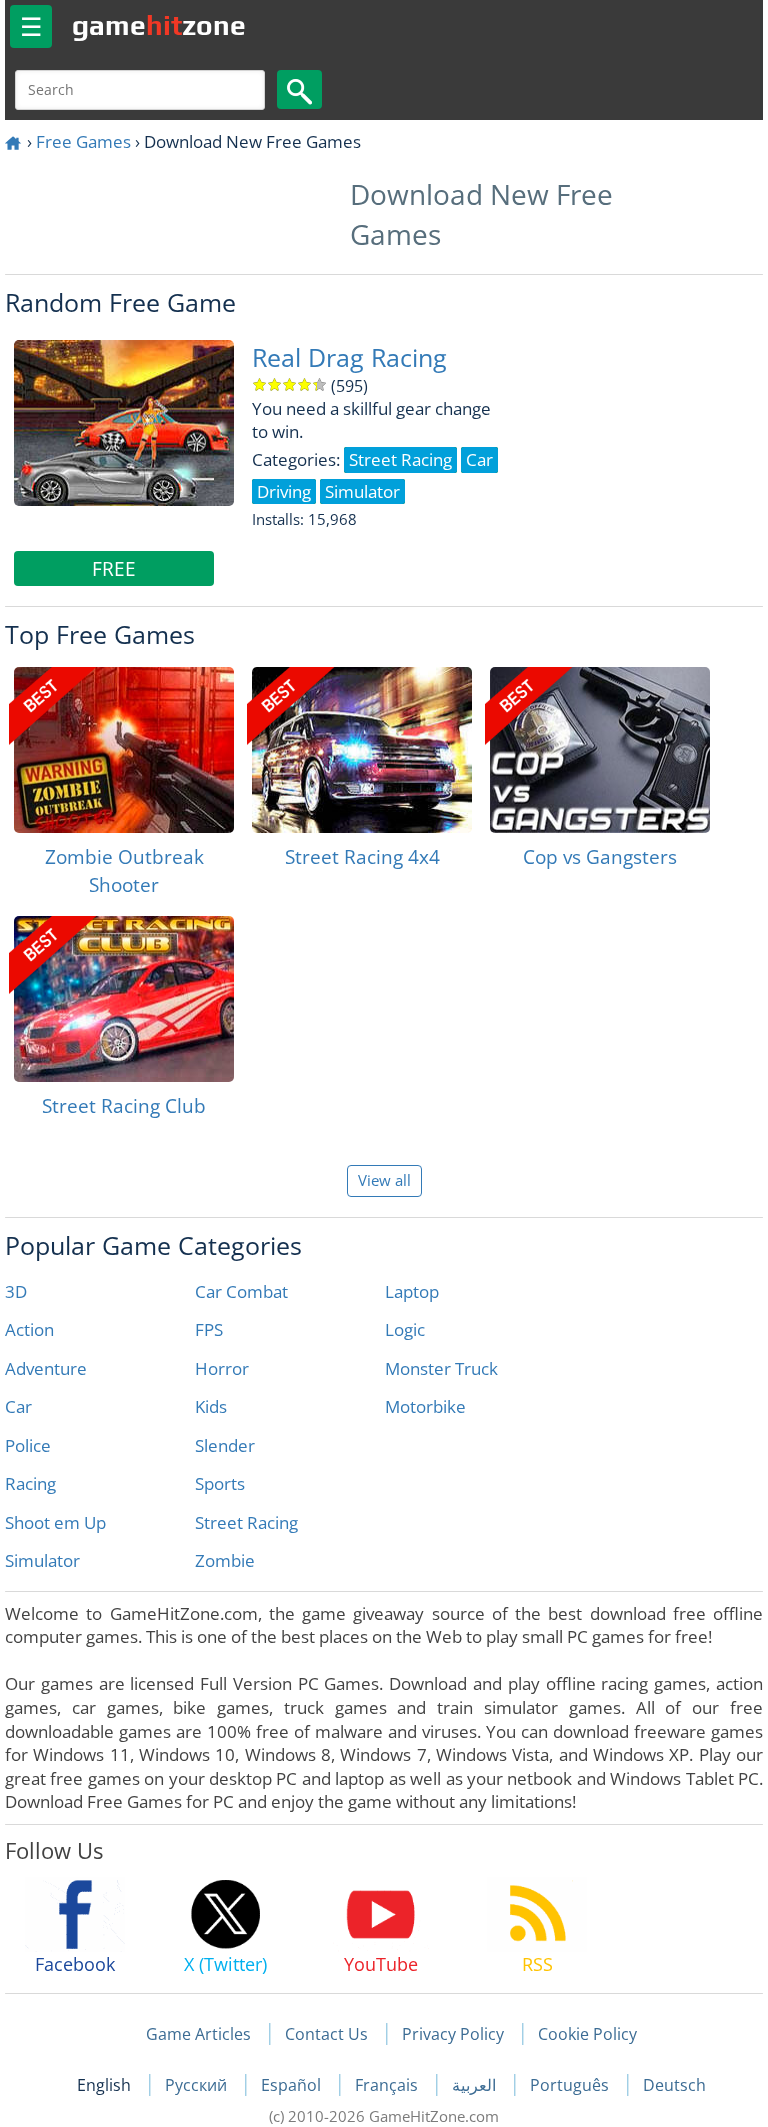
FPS (209, 1329)
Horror (222, 1368)
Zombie (225, 1560)
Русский (198, 2085)
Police (28, 1445)
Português (571, 2085)
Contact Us (326, 2034)
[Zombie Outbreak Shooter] (124, 750)
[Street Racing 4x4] (362, 750)
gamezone (159, 25)
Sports (220, 1483)
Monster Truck (441, 1368)
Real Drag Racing (349, 357)
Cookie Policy (587, 2034)
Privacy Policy (453, 2034)
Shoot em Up (55, 1522)
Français (388, 2085)
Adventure (46, 1368)
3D (16, 1291)
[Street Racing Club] (124, 999)
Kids (211, 1406)
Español (293, 2085)
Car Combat (241, 1291)
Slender (225, 1445)
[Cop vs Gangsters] (600, 750)
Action (29, 1329)
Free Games (83, 141)
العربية (476, 2085)
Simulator (42, 1560)
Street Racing (246, 1522)
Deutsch (674, 2085)
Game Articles (198, 2034)
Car (18, 1406)
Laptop (412, 1291)
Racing (30, 1483)
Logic (405, 1329)
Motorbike (425, 1406)
